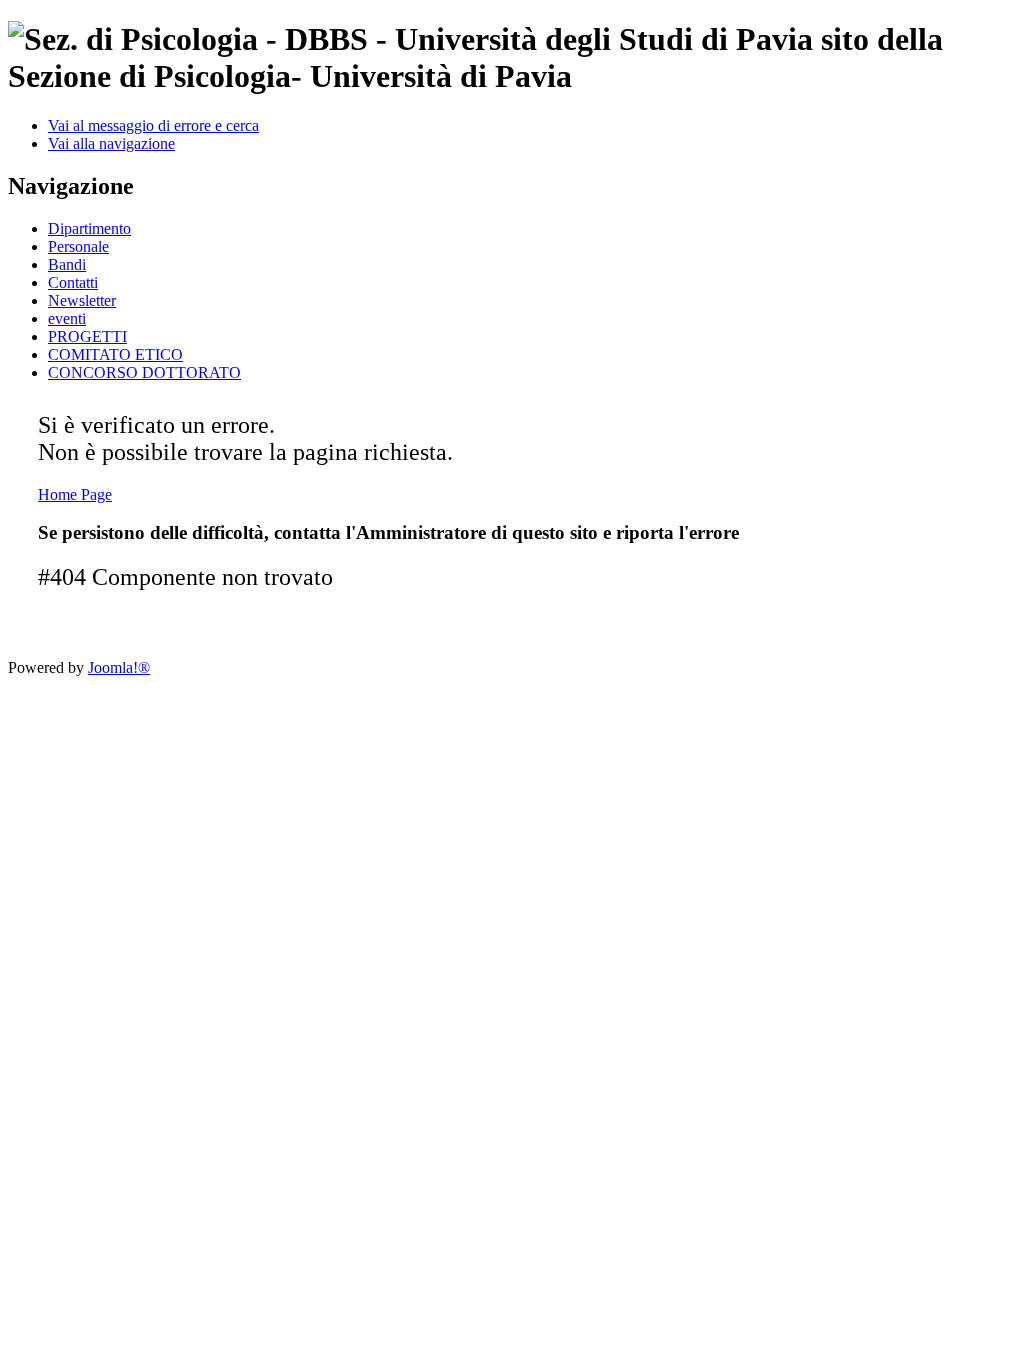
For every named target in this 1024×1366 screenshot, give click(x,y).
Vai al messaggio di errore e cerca (153, 125)
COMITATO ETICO (115, 354)
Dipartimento (89, 228)
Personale (78, 246)
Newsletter (82, 300)
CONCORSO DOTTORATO (144, 372)
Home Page (75, 494)
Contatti (73, 282)
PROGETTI (87, 336)
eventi (67, 318)
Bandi (67, 264)
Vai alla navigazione (111, 143)
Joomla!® (119, 667)
